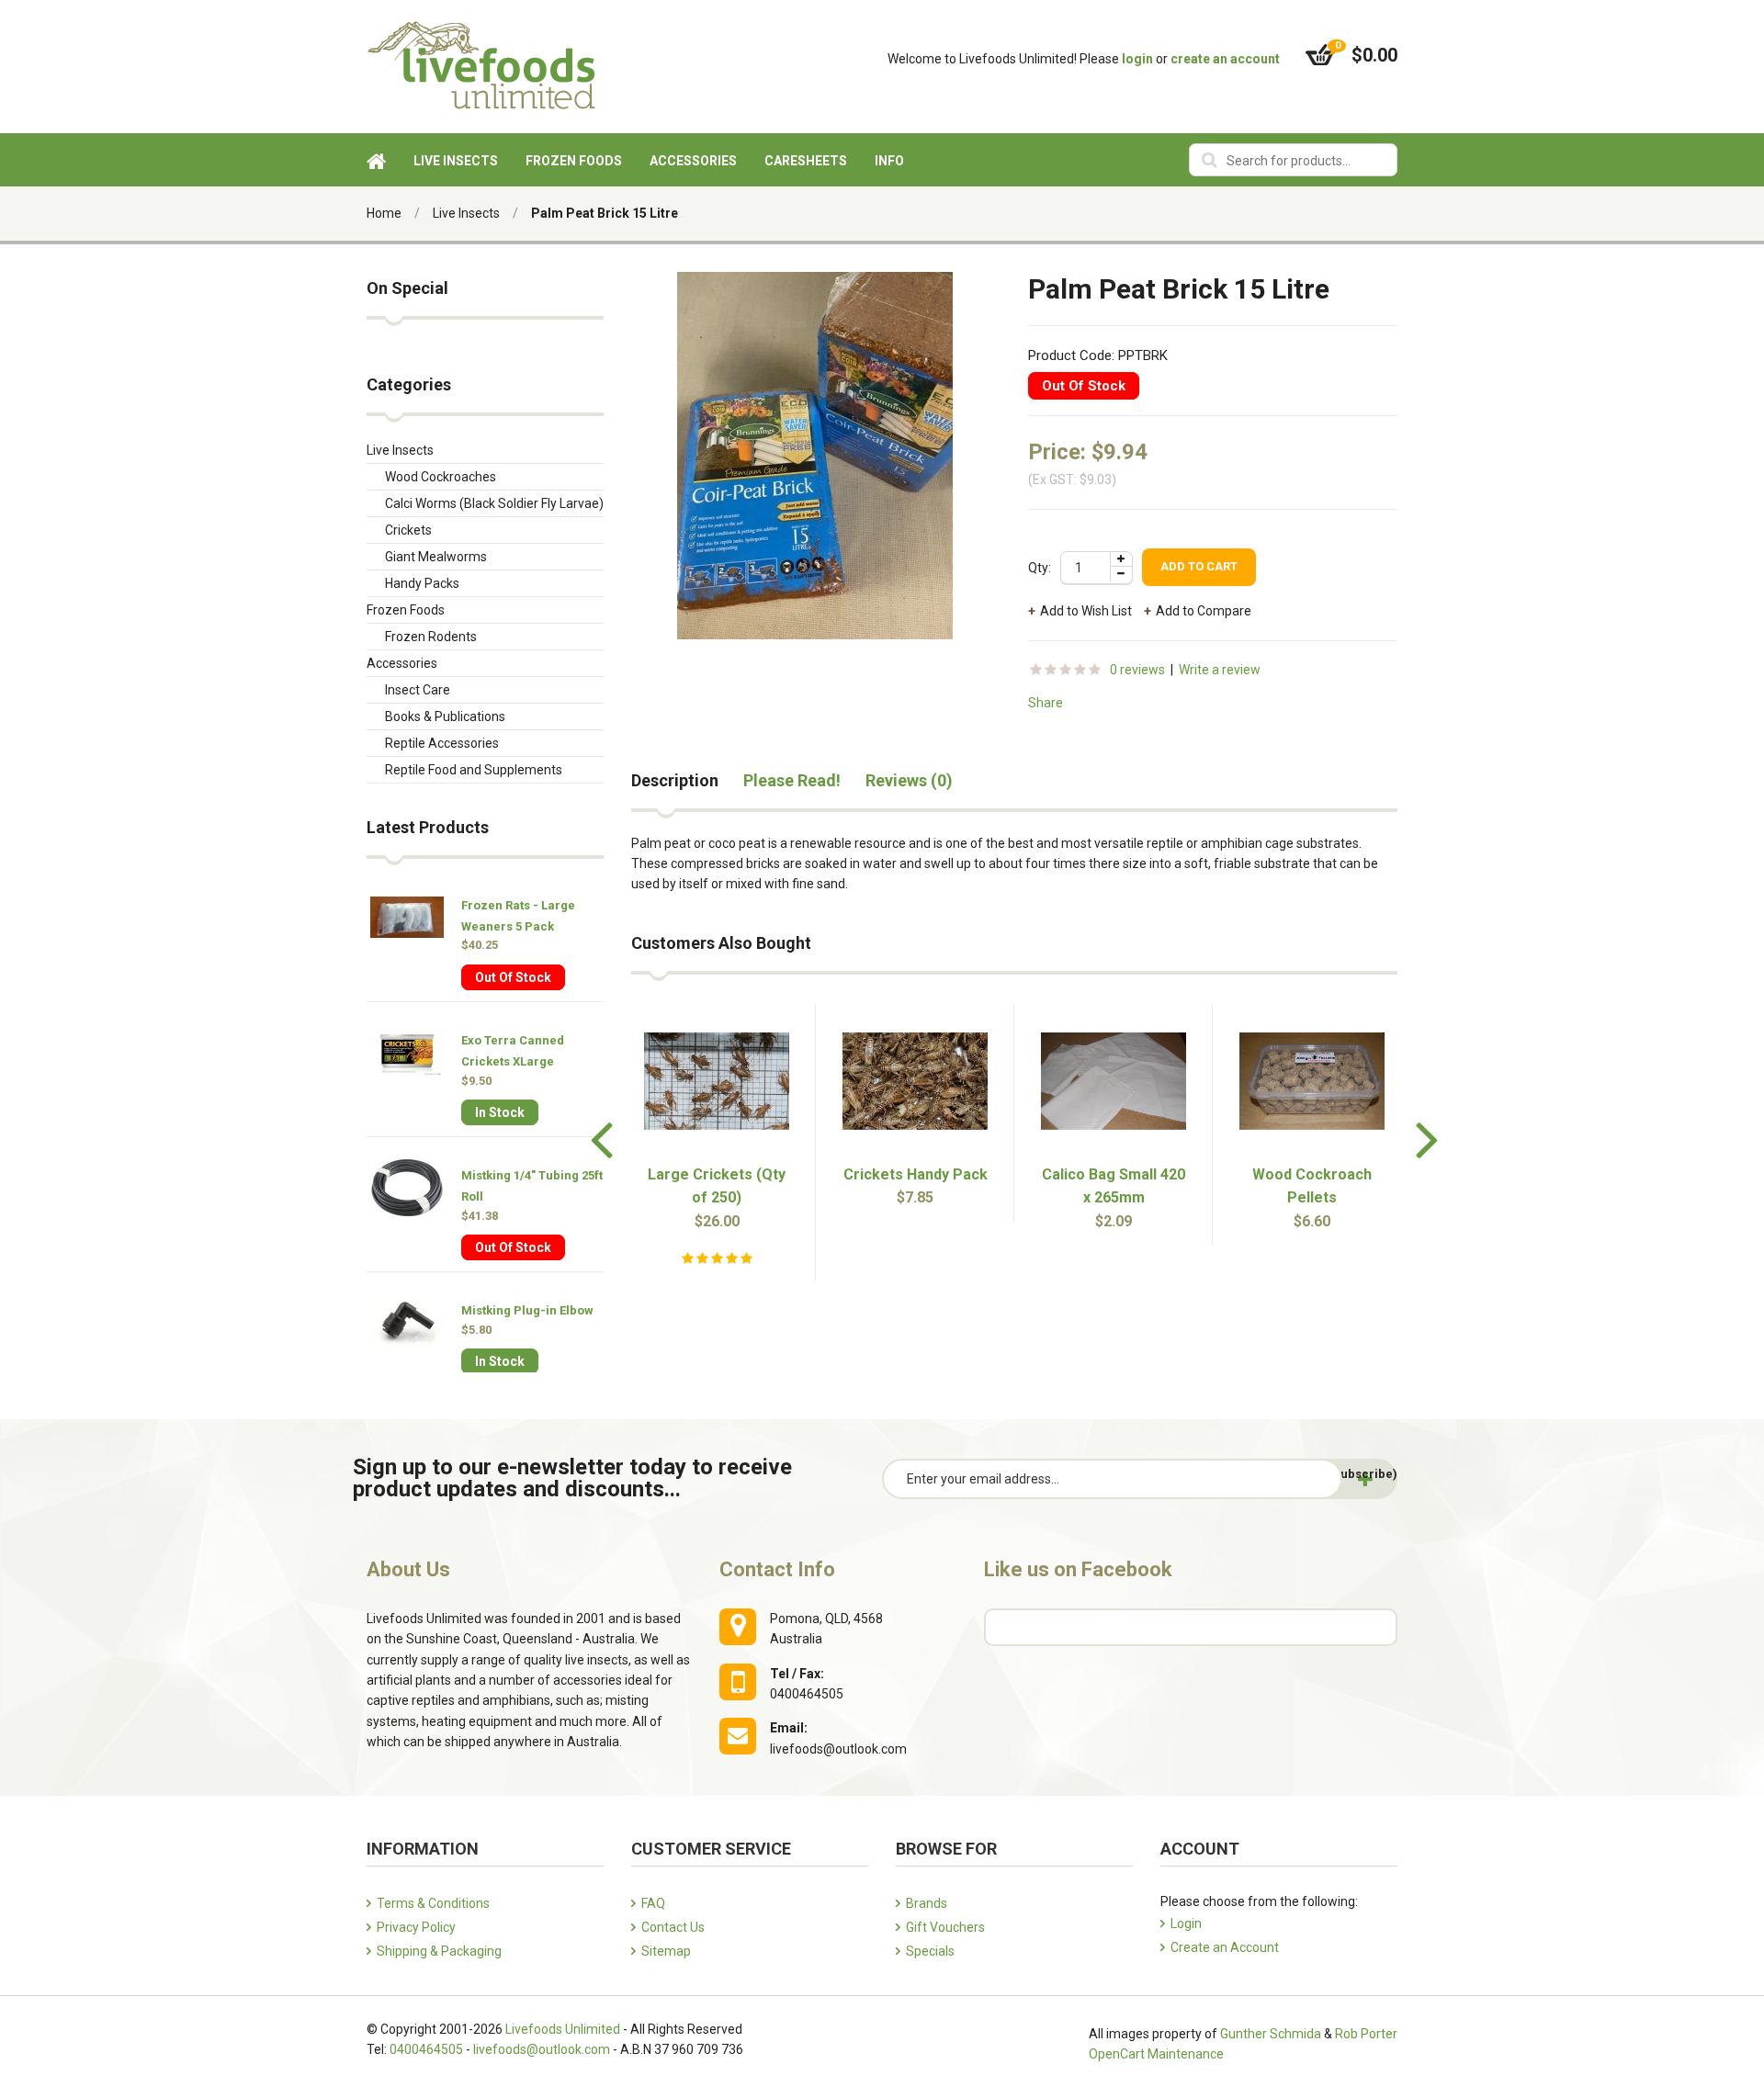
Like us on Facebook (1078, 1569)
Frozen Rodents (431, 637)
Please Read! (792, 781)
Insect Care (418, 690)
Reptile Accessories (442, 743)
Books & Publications (445, 716)
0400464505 (426, 2049)
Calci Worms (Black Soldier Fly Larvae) (494, 503)
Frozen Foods (406, 610)
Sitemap (666, 1951)
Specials (930, 1951)
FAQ (653, 1903)
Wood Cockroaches (441, 477)
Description (675, 781)
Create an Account (1225, 1947)
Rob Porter (1366, 2034)
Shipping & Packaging (439, 1951)
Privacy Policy (416, 1927)
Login (1186, 1923)
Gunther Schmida (1271, 2034)
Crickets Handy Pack (916, 1174)
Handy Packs (422, 583)
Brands (927, 1903)
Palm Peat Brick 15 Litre (605, 213)
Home (384, 213)
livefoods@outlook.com (542, 2049)
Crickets (408, 530)
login (1137, 59)
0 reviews (1137, 670)
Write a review (1220, 670)
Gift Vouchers (945, 1927)
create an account (1225, 59)
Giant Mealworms (436, 557)
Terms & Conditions (433, 1903)
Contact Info (777, 1569)
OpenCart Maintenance (1156, 2054)
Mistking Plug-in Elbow (527, 1310)
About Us (408, 1569)
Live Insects (466, 213)
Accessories (402, 663)
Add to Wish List (1086, 611)
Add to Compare (1204, 611)
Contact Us (673, 1927)
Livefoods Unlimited (563, 2029)
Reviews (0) (909, 781)
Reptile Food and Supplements (474, 770)
